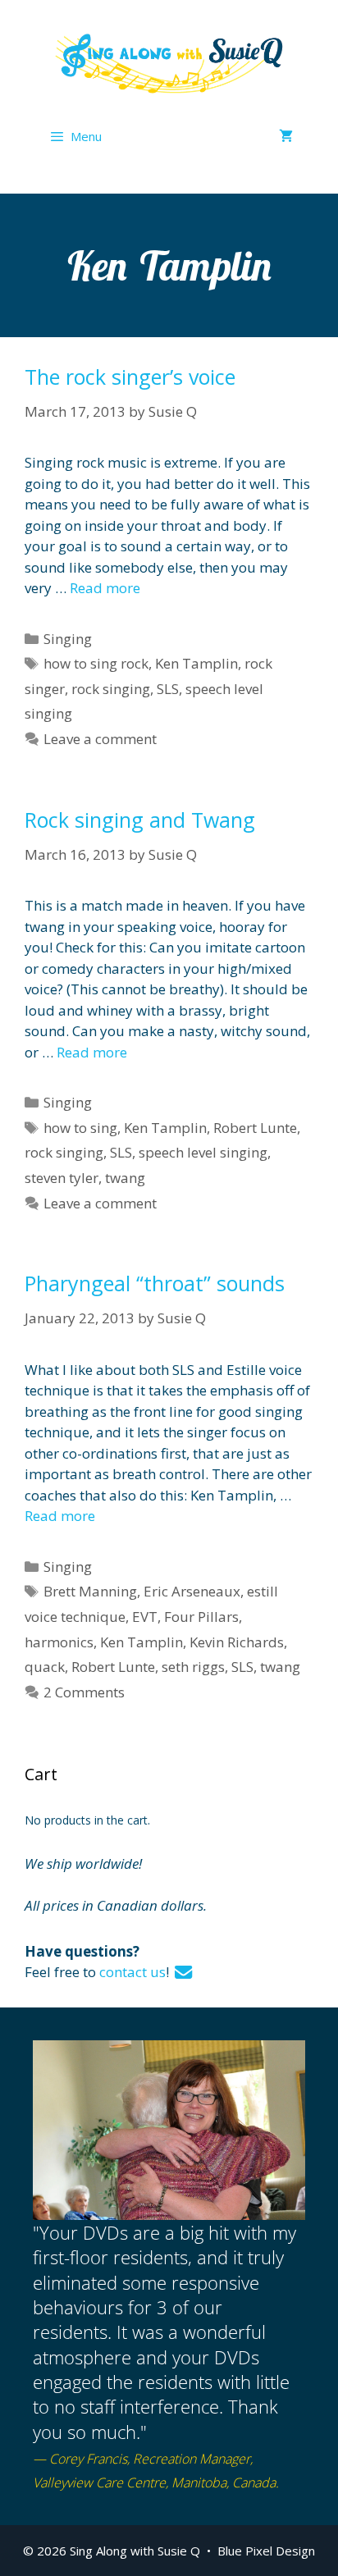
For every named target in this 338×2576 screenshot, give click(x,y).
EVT (145, 1617)
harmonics (59, 1642)
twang (125, 1178)
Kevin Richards (237, 1642)
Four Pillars (201, 1617)
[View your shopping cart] (286, 136)
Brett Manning (90, 1591)
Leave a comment (100, 739)
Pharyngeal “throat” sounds (155, 1283)
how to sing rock (96, 663)
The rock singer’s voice (130, 377)
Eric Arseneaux (192, 1591)
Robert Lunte (255, 1128)
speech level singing (203, 1152)
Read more (105, 588)
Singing (68, 639)
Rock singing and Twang (140, 820)
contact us (132, 1972)
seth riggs (193, 1667)
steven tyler (62, 1178)
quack (45, 1667)
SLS (168, 689)
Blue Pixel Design (266, 2551)
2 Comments (84, 1692)
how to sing (80, 1128)
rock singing (111, 689)
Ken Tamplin (196, 663)
